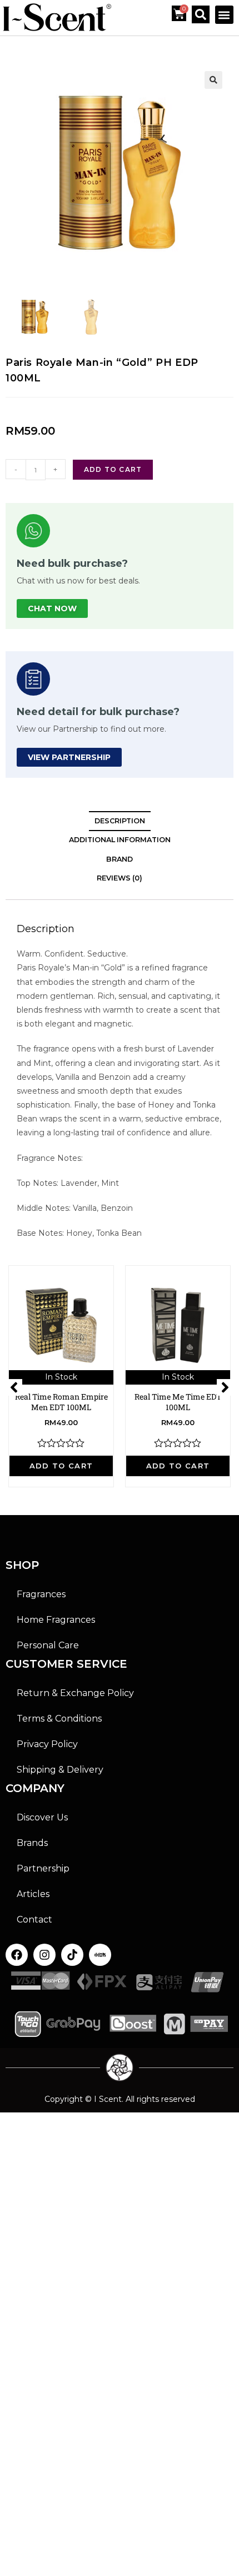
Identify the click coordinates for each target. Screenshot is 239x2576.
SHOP (22, 1565)
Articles (33, 1894)
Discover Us (42, 1817)
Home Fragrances (56, 1620)
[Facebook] (17, 1955)
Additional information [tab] (120, 840)
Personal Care (48, 1645)
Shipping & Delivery (60, 1770)
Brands (32, 1843)
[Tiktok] (72, 1955)
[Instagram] (44, 1955)
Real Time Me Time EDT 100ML (178, 1402)
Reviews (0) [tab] (120, 878)
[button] (224, 15)
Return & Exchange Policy (75, 1693)
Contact (34, 1920)
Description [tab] (120, 821)
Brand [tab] (120, 859)
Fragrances (41, 1594)
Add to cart (113, 469)
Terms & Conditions (59, 1719)
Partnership (43, 1868)
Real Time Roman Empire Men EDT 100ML (61, 1402)
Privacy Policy (47, 1744)
